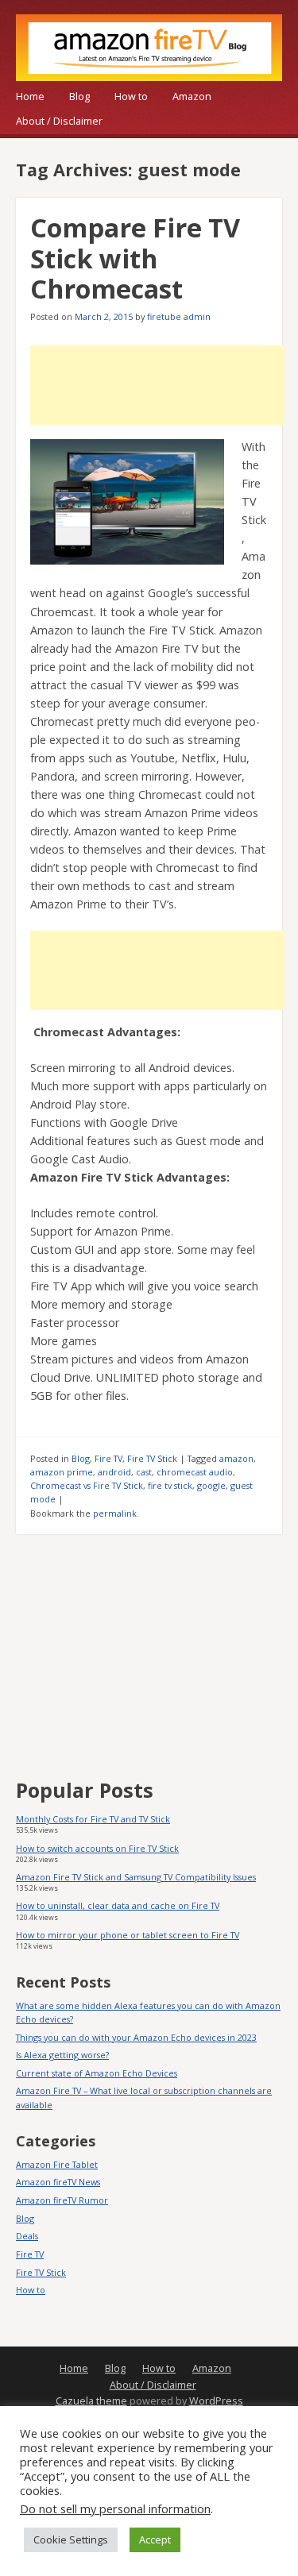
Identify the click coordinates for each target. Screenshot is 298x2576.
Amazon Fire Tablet (57, 2164)
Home (30, 96)
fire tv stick (170, 1485)
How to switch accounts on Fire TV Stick (97, 1848)
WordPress (216, 2401)
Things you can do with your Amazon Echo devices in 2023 (136, 2037)
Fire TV (108, 1458)
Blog (79, 96)
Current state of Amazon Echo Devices (97, 2073)
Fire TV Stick (152, 1458)
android (114, 1472)
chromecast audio (195, 1472)
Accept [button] (155, 2539)
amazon (236, 1458)
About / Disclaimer (59, 121)
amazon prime (62, 1472)
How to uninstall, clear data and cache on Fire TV (118, 1905)
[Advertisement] (157, 385)
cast (144, 1472)
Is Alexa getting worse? (62, 2055)
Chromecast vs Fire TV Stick (87, 1485)
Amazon (192, 96)
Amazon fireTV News (58, 2182)
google (211, 1485)
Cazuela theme (91, 2401)
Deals (27, 2236)
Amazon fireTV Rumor (62, 2200)
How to (131, 96)
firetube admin (179, 316)
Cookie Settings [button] (71, 2539)
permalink (115, 1513)
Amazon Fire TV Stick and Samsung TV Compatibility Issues (136, 1877)
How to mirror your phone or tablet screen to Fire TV (128, 1935)
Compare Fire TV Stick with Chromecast (135, 258)
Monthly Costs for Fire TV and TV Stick (93, 1819)
